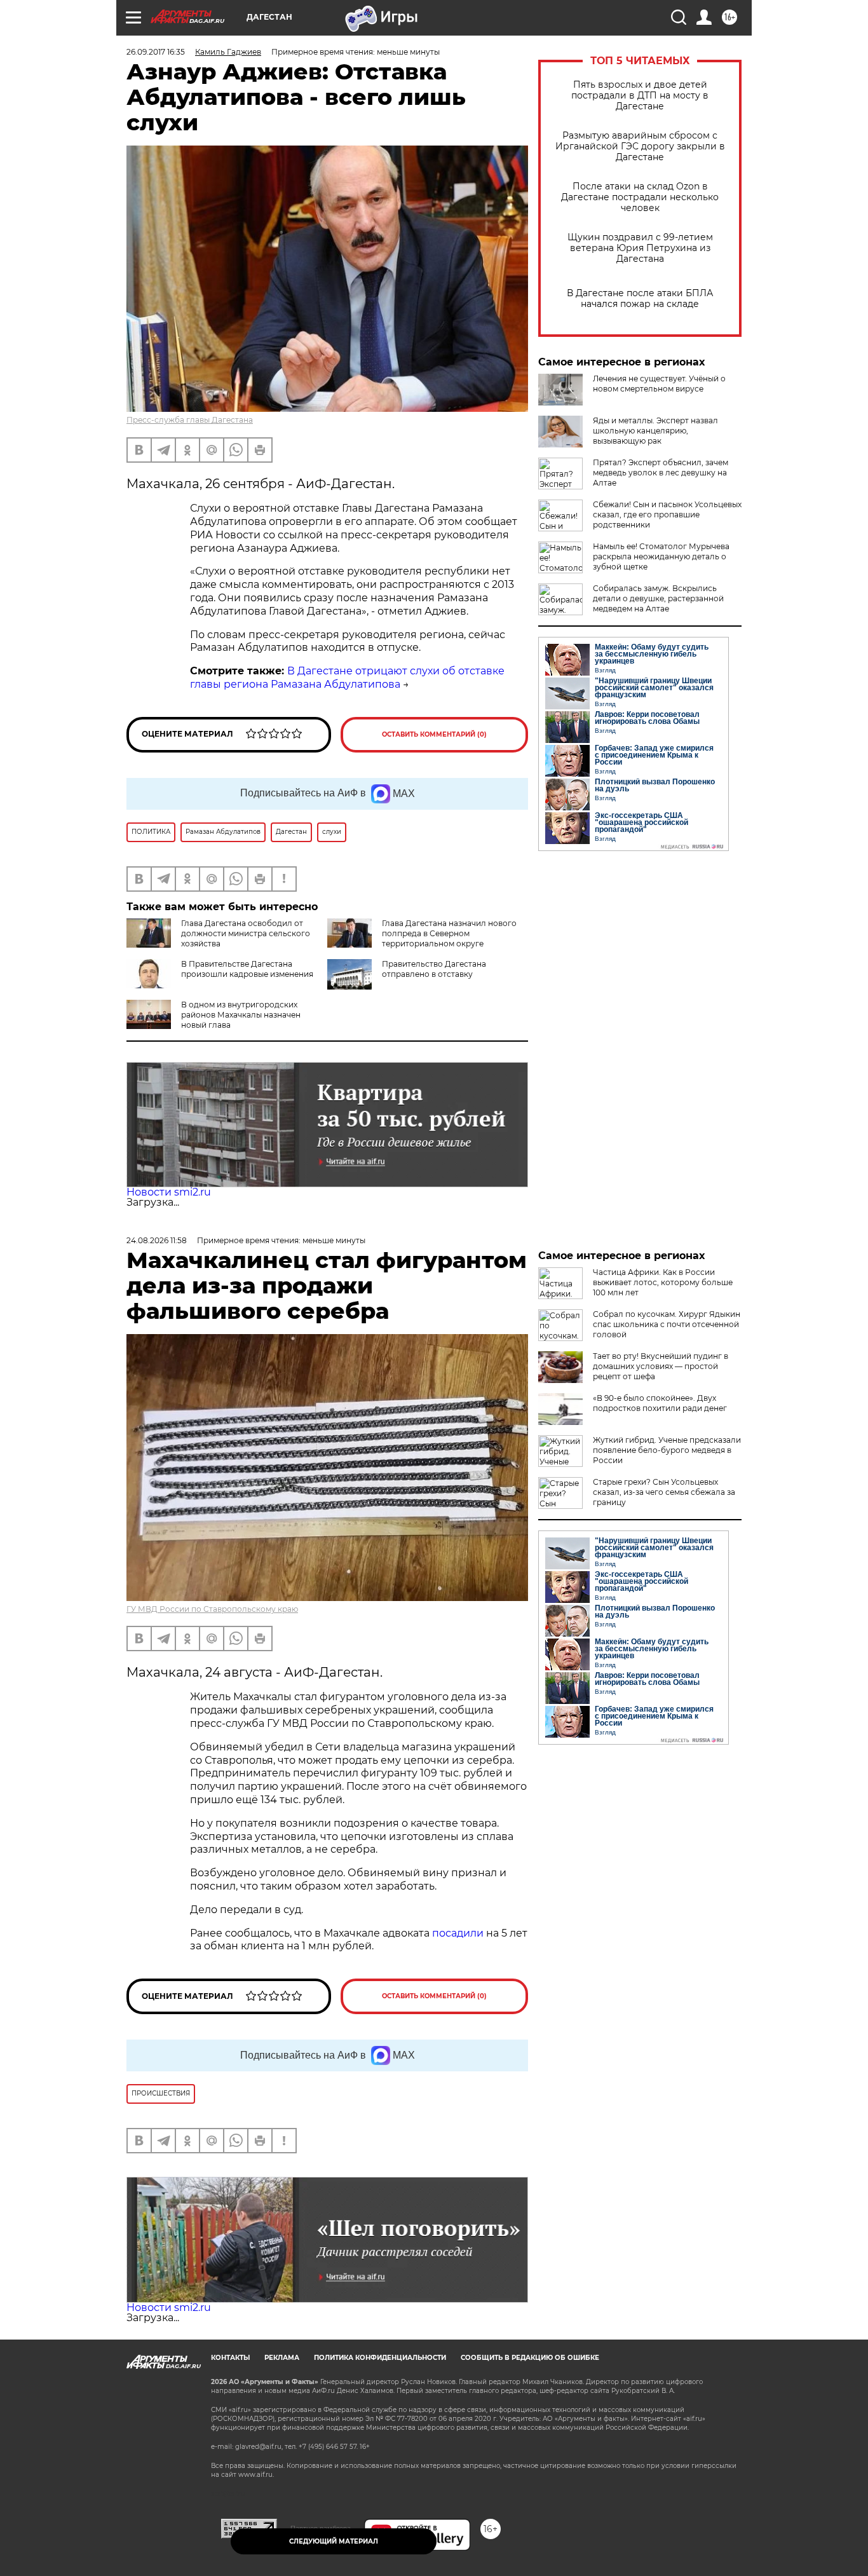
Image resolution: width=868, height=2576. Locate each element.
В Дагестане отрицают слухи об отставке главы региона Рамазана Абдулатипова (347, 678)
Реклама (282, 2358)
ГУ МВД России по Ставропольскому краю (212, 1609)
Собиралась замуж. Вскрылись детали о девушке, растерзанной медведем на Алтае (658, 598)
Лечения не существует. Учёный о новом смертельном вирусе (659, 384)
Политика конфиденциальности (380, 2358)
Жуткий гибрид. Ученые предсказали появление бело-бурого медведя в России (667, 1450)
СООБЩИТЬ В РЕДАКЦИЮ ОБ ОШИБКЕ (530, 2358)
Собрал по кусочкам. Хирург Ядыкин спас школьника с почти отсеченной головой (667, 1324)
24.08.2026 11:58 (157, 1240)
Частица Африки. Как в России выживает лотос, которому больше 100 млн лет (663, 1282)
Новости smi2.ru (169, 1192)
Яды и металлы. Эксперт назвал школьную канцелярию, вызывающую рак (655, 431)
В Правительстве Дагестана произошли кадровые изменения (247, 969)
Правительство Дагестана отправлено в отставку (434, 969)
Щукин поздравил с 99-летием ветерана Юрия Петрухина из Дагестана (640, 248)
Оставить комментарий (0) (434, 734)
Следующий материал (334, 2541)
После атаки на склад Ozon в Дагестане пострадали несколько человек (640, 197)
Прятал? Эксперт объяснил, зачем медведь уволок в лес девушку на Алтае (661, 473)
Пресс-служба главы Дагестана (190, 420)
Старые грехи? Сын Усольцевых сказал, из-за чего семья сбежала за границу (664, 1492)
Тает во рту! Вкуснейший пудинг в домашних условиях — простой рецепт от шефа (661, 1366)
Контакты (230, 2358)
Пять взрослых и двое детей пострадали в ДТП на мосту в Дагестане (640, 96)
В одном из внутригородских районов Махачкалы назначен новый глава (241, 1015)
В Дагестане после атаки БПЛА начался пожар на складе (640, 299)
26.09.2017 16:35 (156, 52)
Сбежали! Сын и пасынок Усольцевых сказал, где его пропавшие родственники (667, 515)
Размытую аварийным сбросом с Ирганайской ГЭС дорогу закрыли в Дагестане (640, 147)
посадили (458, 1933)
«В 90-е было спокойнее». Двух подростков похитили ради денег (660, 1403)
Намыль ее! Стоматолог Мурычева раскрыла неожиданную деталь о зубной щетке (661, 556)
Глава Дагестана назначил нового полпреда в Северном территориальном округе (449, 933)
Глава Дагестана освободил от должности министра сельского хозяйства (246, 933)
